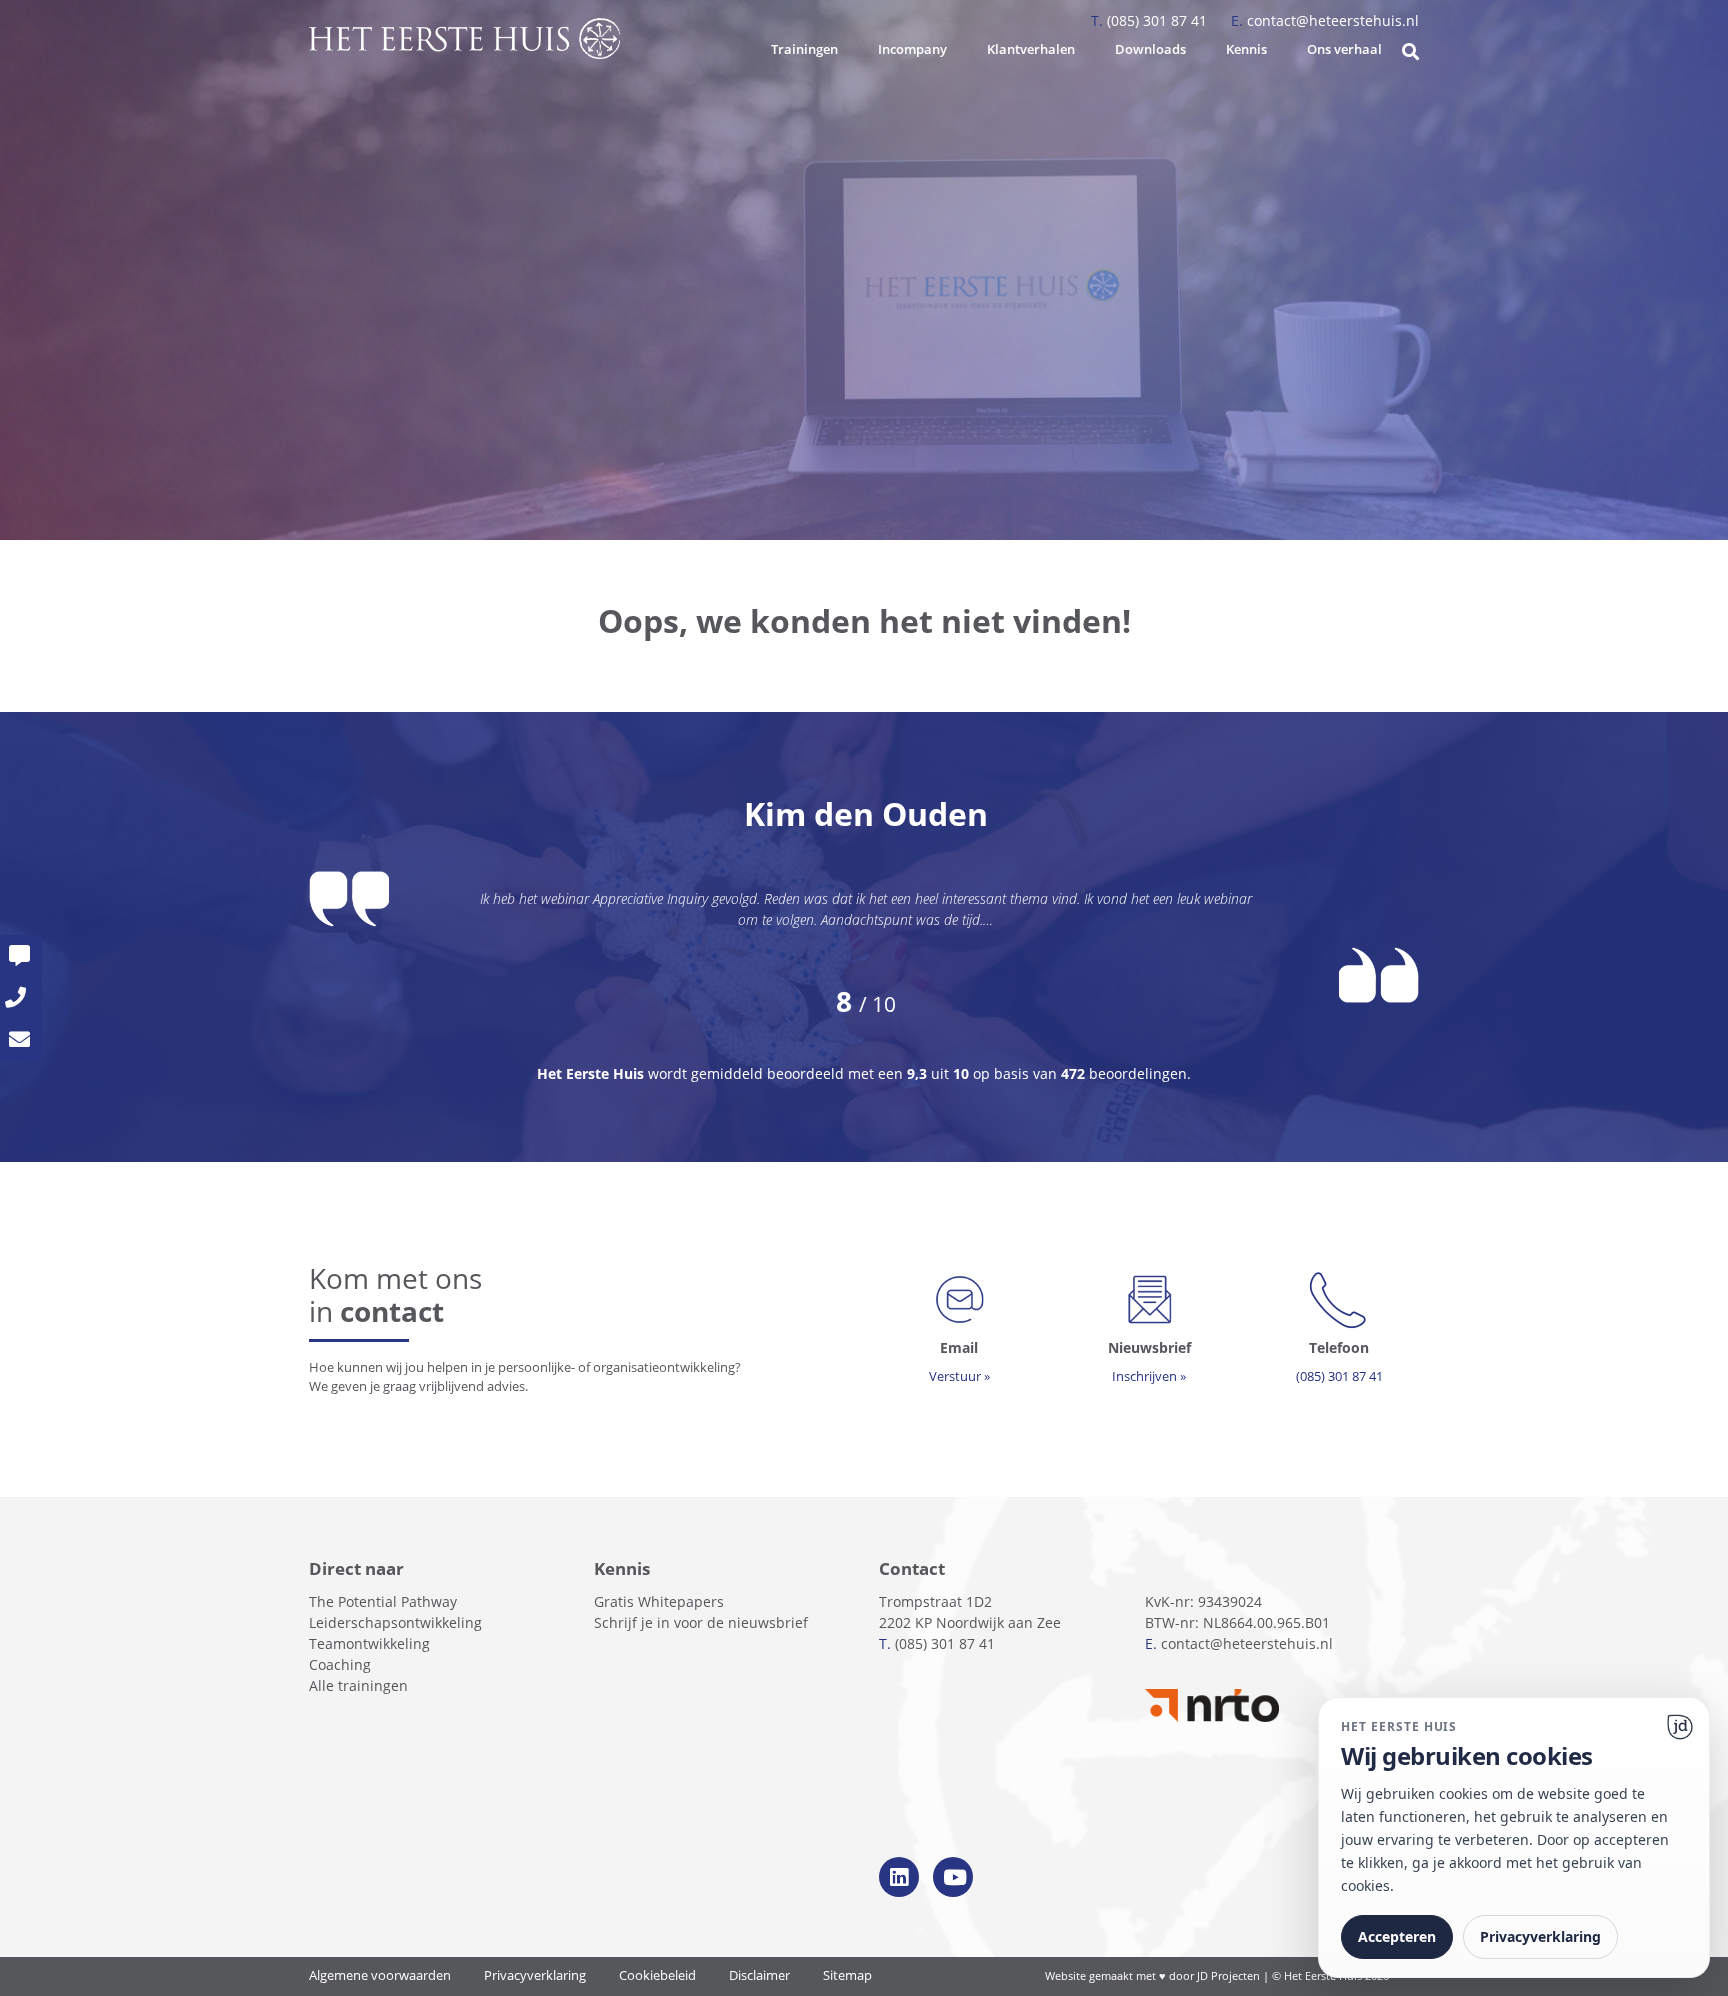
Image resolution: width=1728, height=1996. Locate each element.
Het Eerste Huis (592, 1073)
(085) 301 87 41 (1151, 20)
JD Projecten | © (1240, 1975)
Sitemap (847, 1975)
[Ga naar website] (1680, 1727)
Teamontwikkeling (369, 1643)
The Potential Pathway (383, 1601)
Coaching (340, 1664)
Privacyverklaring (535, 1975)
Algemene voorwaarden (380, 1975)
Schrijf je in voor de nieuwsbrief (701, 1622)
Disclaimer (759, 1975)
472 (1073, 1073)
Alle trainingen (358, 1685)
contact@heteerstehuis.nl (1325, 20)
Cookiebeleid (657, 1975)
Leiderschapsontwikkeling (395, 1622)
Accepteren (1397, 1936)
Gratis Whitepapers (659, 1601)
